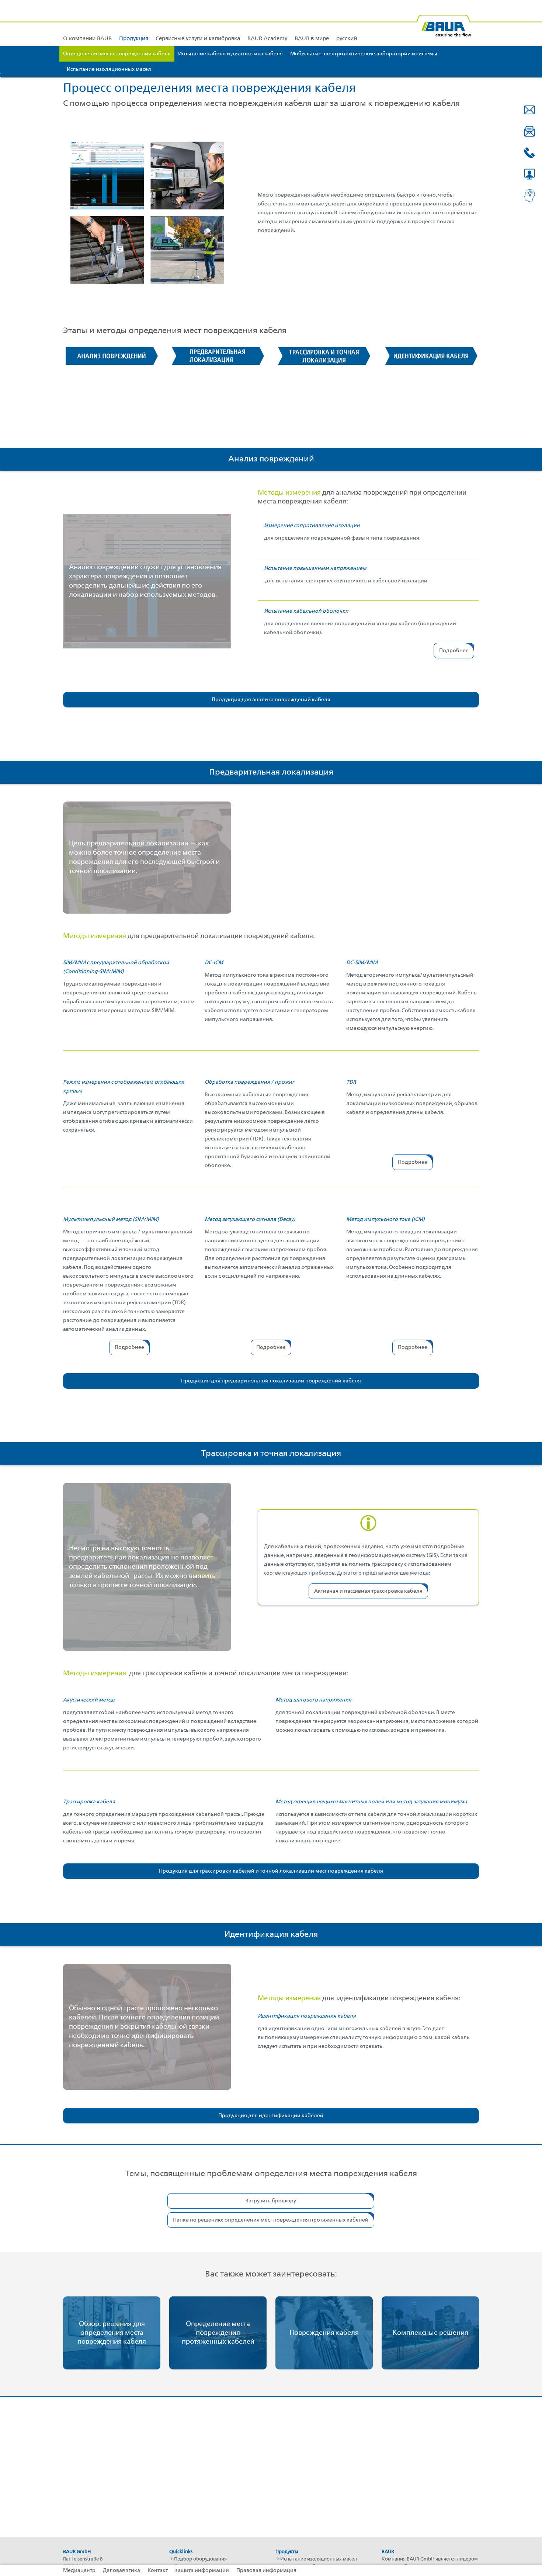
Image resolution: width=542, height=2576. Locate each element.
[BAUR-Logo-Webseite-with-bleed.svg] (444, 23)
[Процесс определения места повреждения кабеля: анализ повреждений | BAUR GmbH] (112, 356)
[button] (529, 110)
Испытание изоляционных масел (319, 2559)
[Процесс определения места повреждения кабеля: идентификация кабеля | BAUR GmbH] (430, 356)
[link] (134, 23)
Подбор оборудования (200, 2559)
